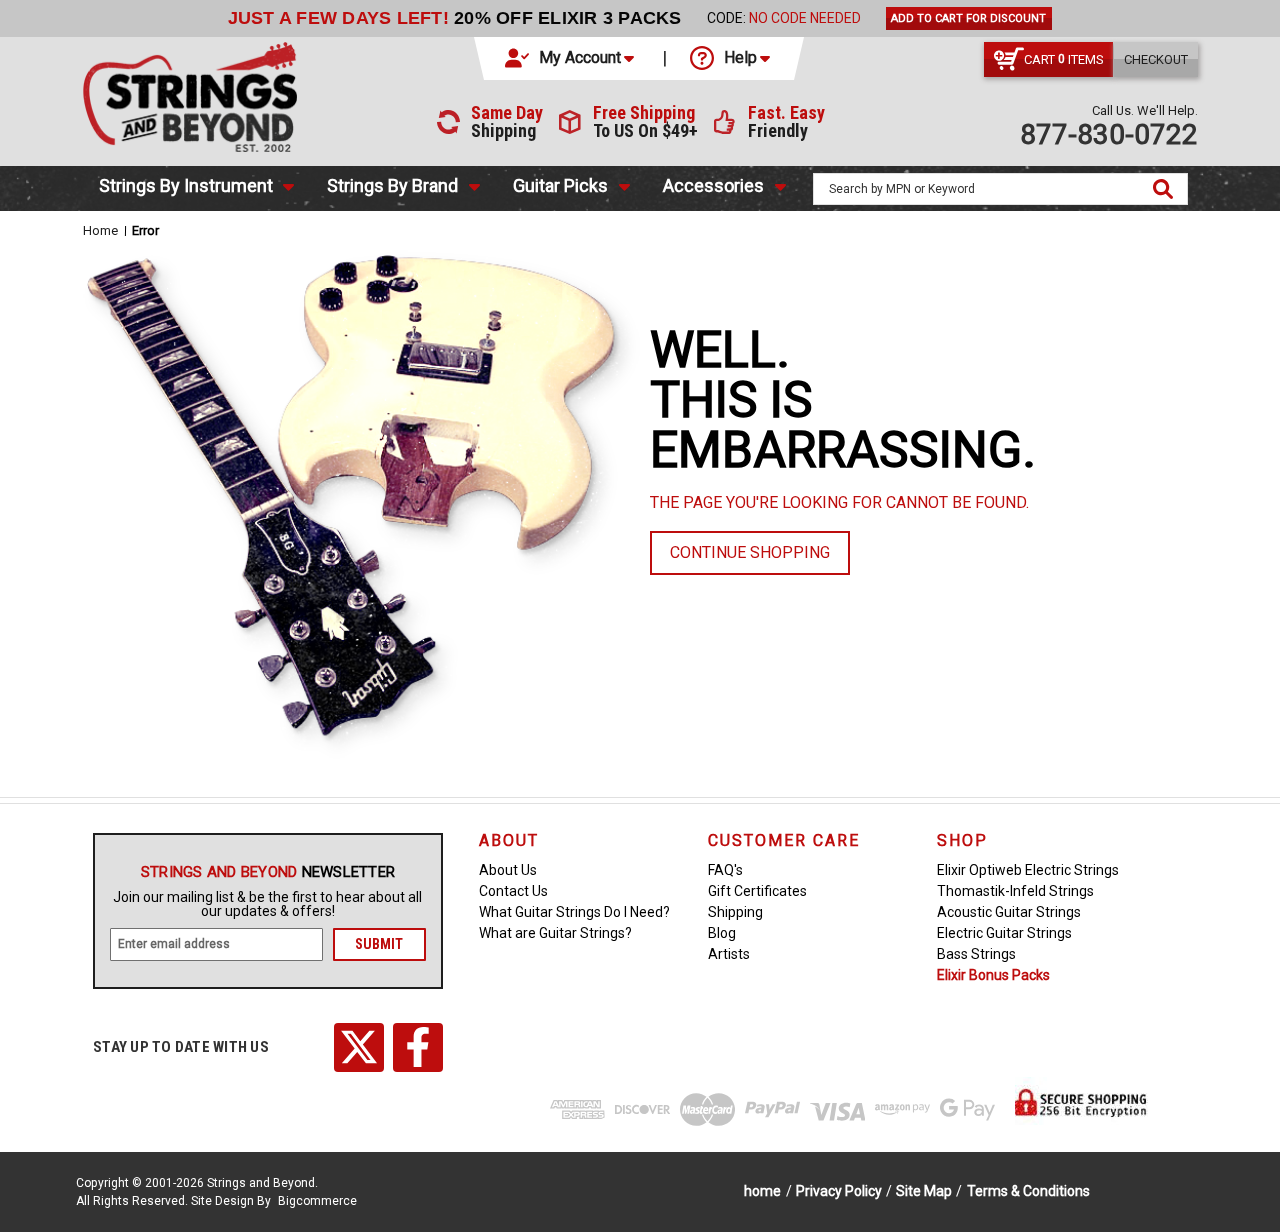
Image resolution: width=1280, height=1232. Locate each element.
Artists (729, 954)
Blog (722, 933)
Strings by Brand (392, 185)
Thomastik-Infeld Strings (1015, 891)
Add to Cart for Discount (968, 18)
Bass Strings (976, 954)
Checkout (1156, 59)
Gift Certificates (757, 891)
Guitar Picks (560, 185)
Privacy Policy (839, 1191)
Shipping (735, 912)
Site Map (924, 1191)
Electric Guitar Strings (1004, 933)
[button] (571, 58)
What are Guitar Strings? (555, 933)
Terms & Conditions (1028, 1191)
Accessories (713, 185)
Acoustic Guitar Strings (1009, 912)
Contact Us (513, 891)
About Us (508, 870)
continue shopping (750, 552)
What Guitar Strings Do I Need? (574, 912)
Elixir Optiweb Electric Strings (1028, 870)
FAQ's (725, 870)
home (762, 1191)
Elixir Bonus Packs (993, 975)
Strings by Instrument (186, 185)
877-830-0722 (1109, 134)
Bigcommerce (317, 1201)
